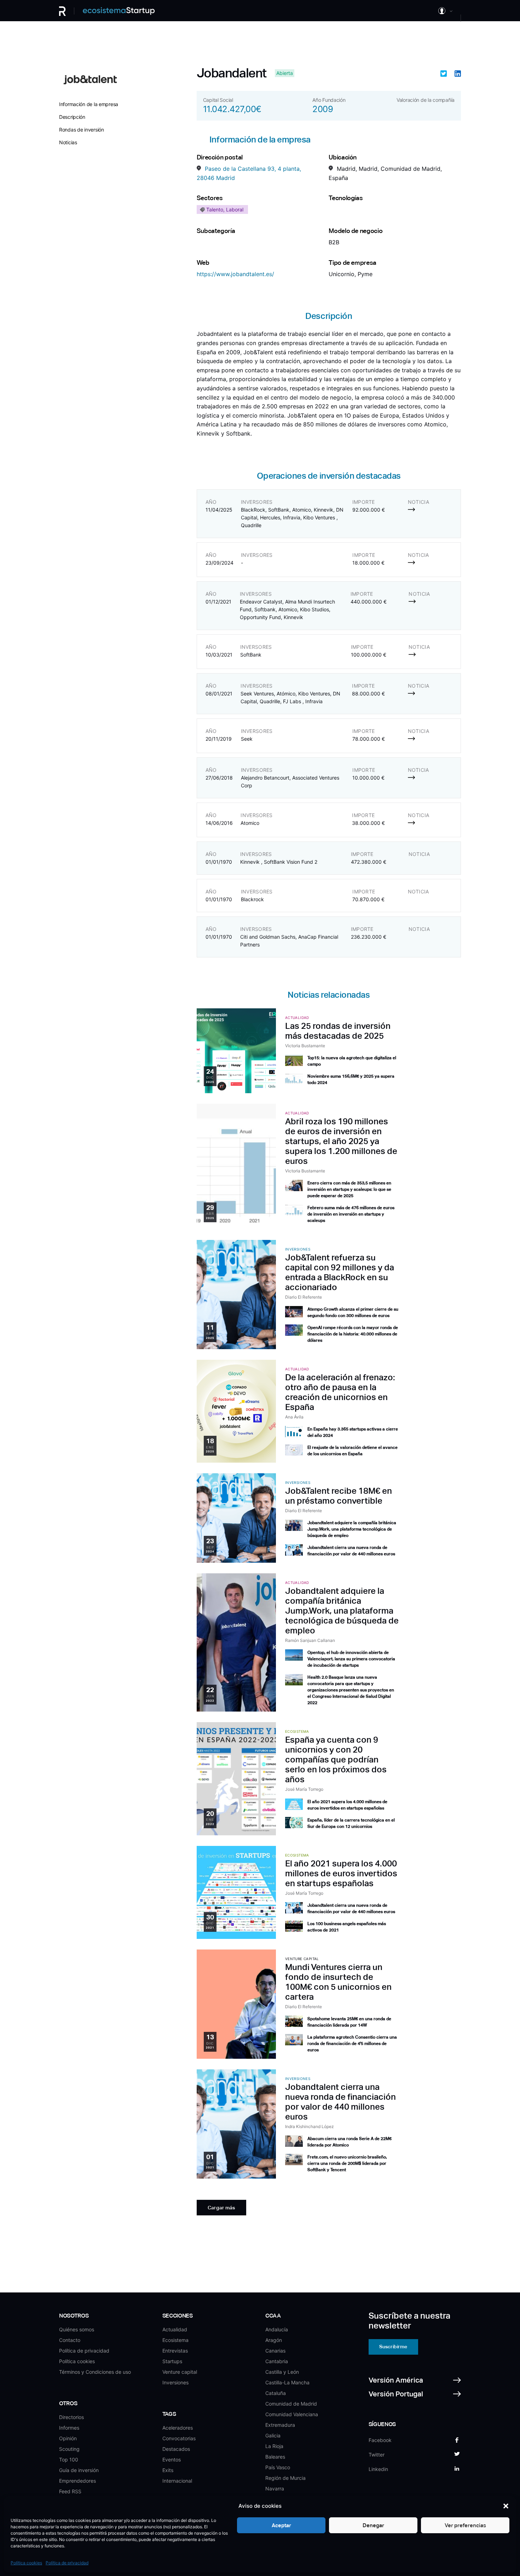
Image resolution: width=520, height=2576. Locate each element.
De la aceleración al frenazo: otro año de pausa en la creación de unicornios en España (340, 1392)
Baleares (275, 2457)
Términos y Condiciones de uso (95, 2372)
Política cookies (26, 2563)
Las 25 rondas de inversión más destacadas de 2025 (338, 1031)
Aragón (274, 2340)
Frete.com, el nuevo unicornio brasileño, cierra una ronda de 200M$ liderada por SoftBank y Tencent (347, 2163)
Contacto (70, 2340)
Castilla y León (282, 2372)
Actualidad (175, 2329)
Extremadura (280, 2425)
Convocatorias (179, 2438)
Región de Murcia (285, 2478)
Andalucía (277, 2329)
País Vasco (278, 2467)
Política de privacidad (67, 2563)
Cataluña (276, 2393)
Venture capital (180, 2372)
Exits (168, 2470)
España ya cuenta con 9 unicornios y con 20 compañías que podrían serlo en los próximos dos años (336, 1759)
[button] (506, 2506)
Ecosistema (175, 2340)
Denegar (373, 2525)
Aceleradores (178, 2428)
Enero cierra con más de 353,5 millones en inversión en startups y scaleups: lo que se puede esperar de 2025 (349, 1189)
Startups (172, 2361)
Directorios (71, 2417)
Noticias (68, 142)
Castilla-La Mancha (287, 2382)
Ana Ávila (294, 1417)
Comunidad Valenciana (292, 2414)
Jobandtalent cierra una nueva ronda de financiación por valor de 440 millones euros (340, 2102)
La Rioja (274, 2446)
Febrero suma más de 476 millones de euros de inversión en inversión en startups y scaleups (351, 1214)
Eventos (172, 2460)
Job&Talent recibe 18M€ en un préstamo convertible (339, 1496)
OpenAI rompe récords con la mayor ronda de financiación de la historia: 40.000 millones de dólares (353, 1334)
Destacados (176, 2449)
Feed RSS (70, 2491)
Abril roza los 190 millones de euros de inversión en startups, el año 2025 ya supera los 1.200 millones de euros (341, 1141)
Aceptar (281, 2525)
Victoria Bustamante (305, 1046)
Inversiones (175, 2382)
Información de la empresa (89, 104)
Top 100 (69, 2460)
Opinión (68, 2438)
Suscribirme (393, 2347)
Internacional (177, 2481)
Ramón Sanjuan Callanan (310, 1640)
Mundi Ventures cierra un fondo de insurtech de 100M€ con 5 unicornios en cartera (338, 1982)
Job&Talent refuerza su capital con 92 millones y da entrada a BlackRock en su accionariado (340, 1272)
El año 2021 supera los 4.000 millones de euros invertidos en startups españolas (341, 1873)
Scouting (69, 2449)
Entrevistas (175, 2351)
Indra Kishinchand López (310, 2126)
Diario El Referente (304, 1297)
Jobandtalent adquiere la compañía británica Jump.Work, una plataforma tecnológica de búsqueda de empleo (352, 1529)
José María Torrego (304, 1789)
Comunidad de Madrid (291, 2404)
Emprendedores (77, 2481)
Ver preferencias (465, 2525)
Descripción (72, 117)
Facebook (380, 2440)
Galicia (273, 2435)
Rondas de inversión (82, 130)
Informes (69, 2428)
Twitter (377, 2455)
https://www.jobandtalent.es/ (235, 274)
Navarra (275, 2488)
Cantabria (277, 2361)
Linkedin (378, 2469)
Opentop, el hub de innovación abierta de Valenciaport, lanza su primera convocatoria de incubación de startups (351, 1659)
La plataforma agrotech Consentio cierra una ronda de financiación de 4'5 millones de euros (352, 2044)
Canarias (275, 2351)
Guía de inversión (79, 2470)
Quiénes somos (77, 2329)
